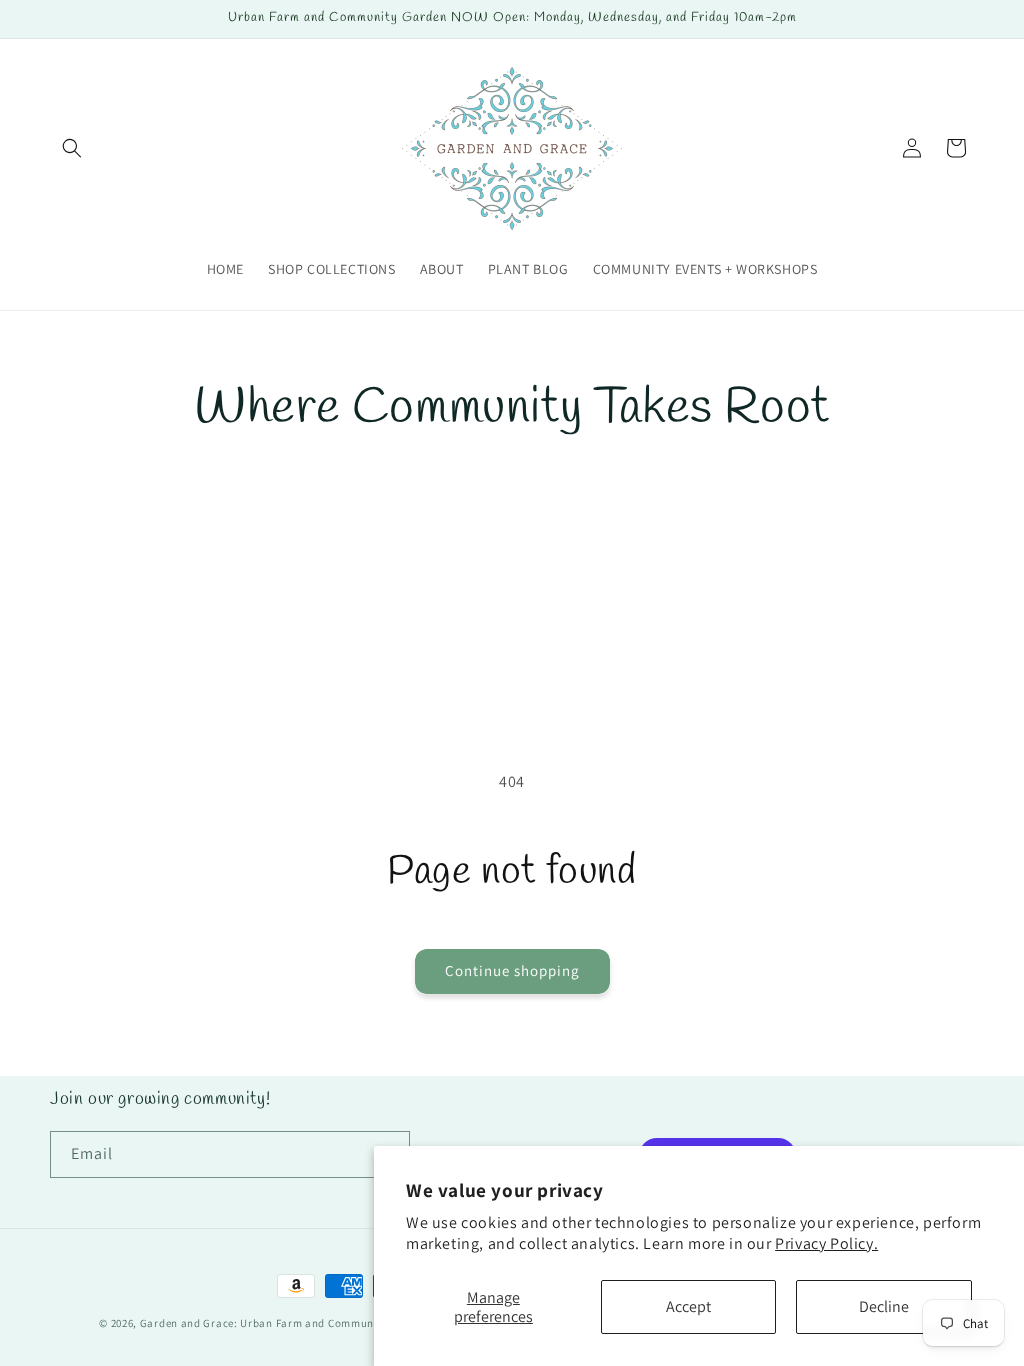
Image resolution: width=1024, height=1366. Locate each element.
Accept (688, 1306)
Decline (884, 1306)
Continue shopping (512, 970)
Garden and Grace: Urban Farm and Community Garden (284, 1323)
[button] (72, 148)
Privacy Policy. (826, 1243)
